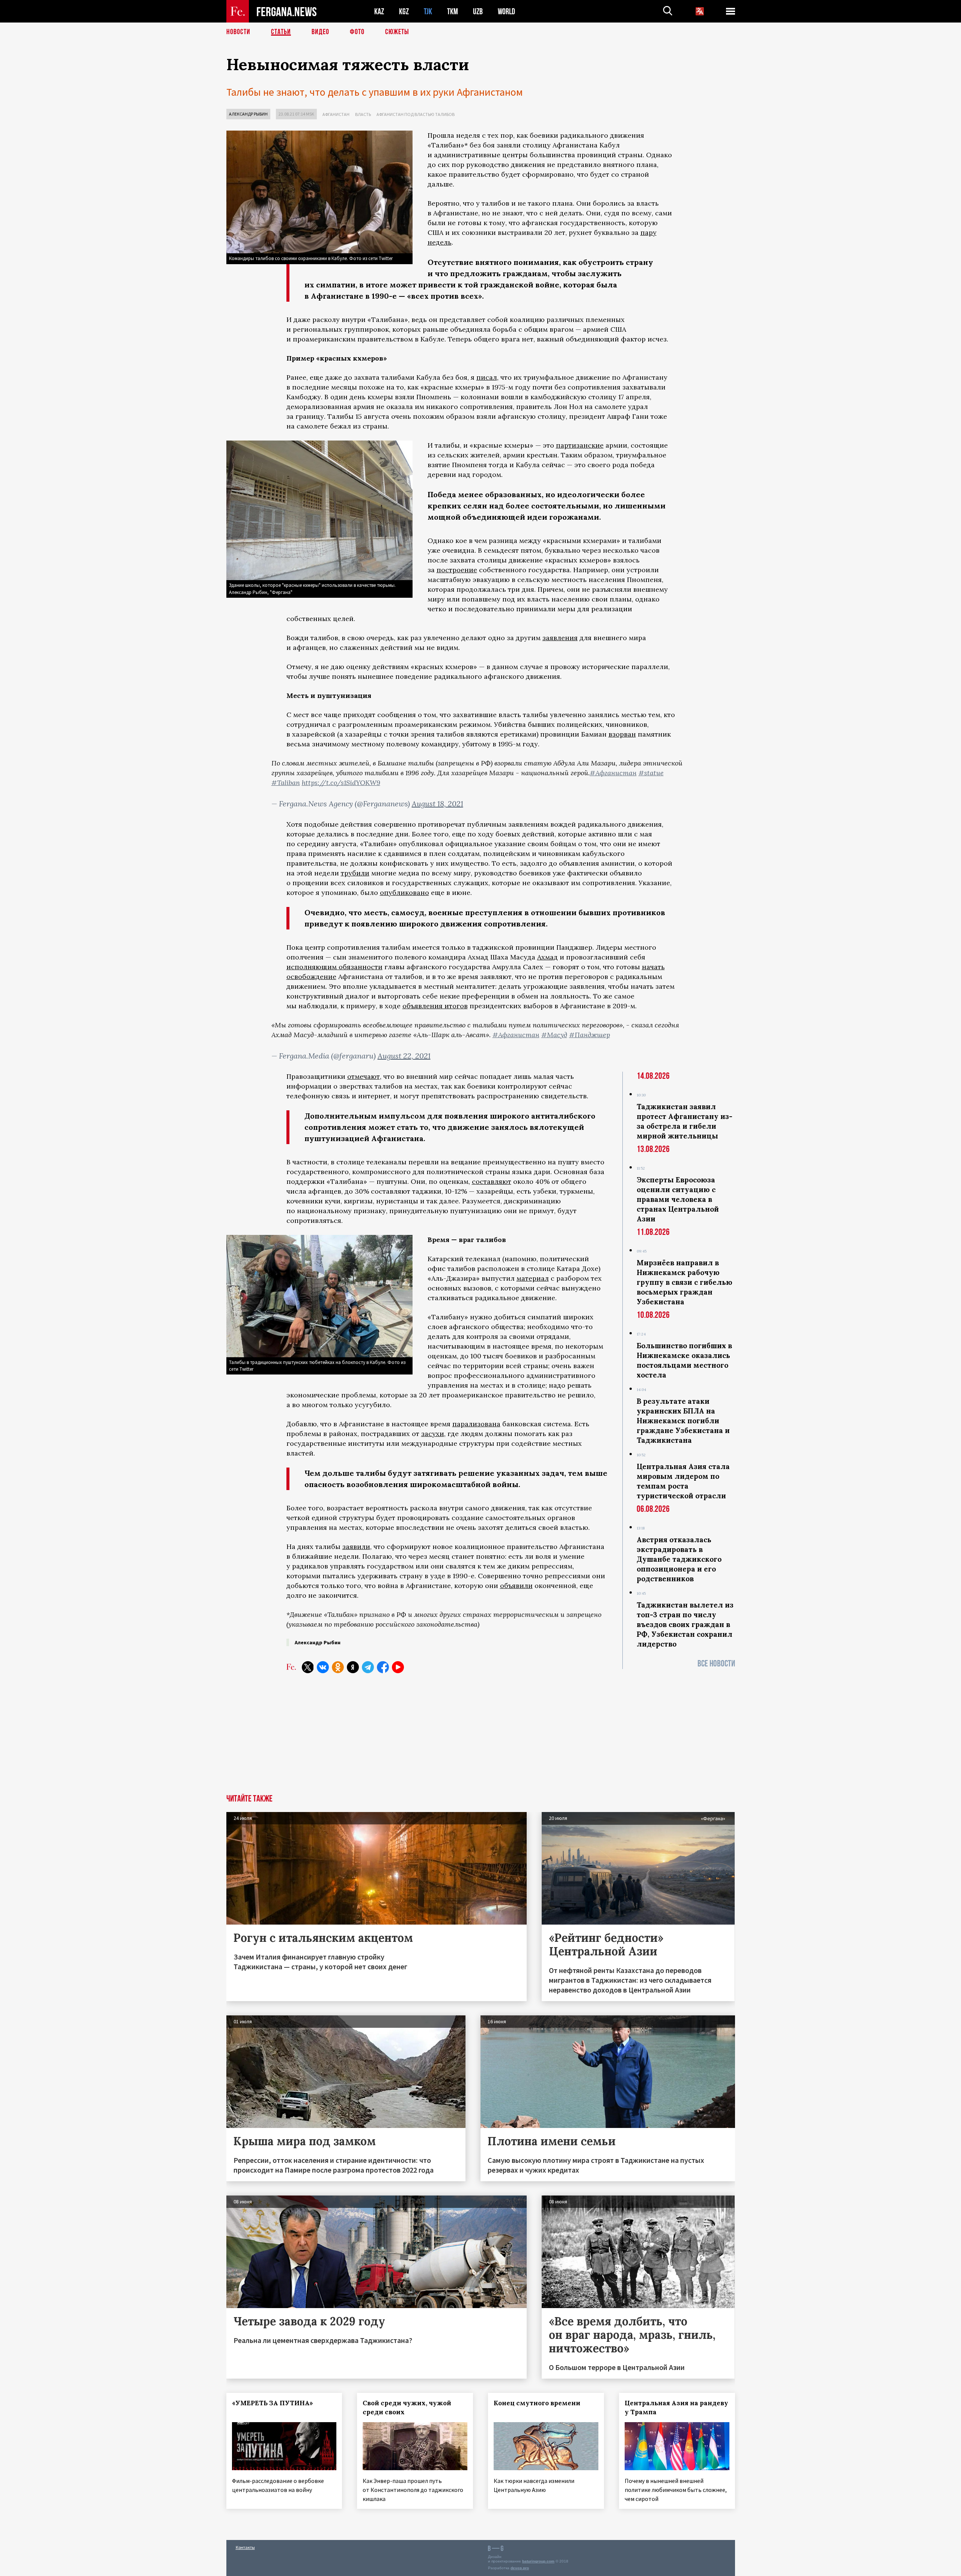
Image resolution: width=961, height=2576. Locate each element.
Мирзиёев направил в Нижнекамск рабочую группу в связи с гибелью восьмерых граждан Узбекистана (685, 1282)
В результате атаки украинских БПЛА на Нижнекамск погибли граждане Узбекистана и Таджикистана (683, 1421)
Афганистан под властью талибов (416, 114)
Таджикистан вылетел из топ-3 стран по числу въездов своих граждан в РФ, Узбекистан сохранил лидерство (685, 1624)
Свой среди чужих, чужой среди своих (407, 2408)
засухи (433, 1434)
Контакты (245, 2547)
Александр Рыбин (248, 114)
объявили (516, 1586)
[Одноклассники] (338, 1667)
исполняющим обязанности (334, 967)
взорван (622, 734)
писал (487, 377)
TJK (428, 11)
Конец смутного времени (537, 2403)
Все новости (716, 1664)
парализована (476, 1424)
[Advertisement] (481, 1738)
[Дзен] (353, 1667)
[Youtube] (398, 1667)
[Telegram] (368, 1667)
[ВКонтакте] (323, 1667)
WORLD (506, 11)
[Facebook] (383, 1667)
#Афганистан (613, 773)
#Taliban (286, 783)
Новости (238, 32)
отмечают (364, 1076)
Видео (320, 32)
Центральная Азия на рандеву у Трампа (676, 2408)
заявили (356, 1547)
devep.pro (520, 2568)
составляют (492, 1181)
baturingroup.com (538, 2561)
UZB (478, 11)
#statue (651, 773)
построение (457, 570)
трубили (355, 873)
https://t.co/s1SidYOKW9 (341, 783)
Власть (363, 114)
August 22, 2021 (404, 1056)
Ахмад (548, 957)
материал (533, 1278)
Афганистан (336, 114)
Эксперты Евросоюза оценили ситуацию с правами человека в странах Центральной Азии (678, 1199)
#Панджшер (590, 1035)
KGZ (404, 11)
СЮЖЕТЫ (397, 32)
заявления (560, 638)
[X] (308, 1667)
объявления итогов (435, 1006)
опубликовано (404, 893)
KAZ (379, 11)
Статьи (281, 32)
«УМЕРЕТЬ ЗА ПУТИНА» (273, 2403)
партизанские (580, 445)
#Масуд (554, 1035)
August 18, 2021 (438, 804)
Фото (357, 32)
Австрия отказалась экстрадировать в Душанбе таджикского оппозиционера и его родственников (679, 1559)
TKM (453, 11)
